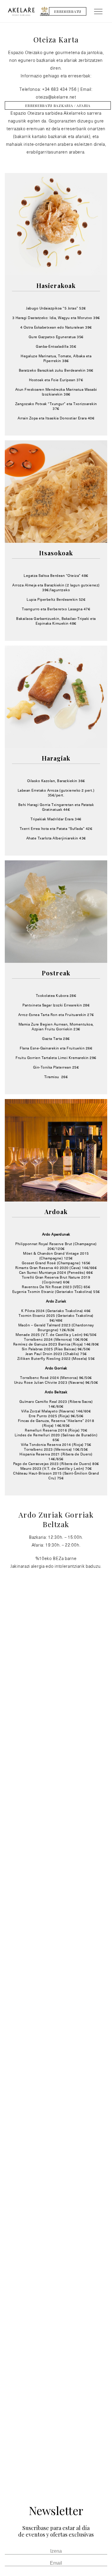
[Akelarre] (21, 11)
